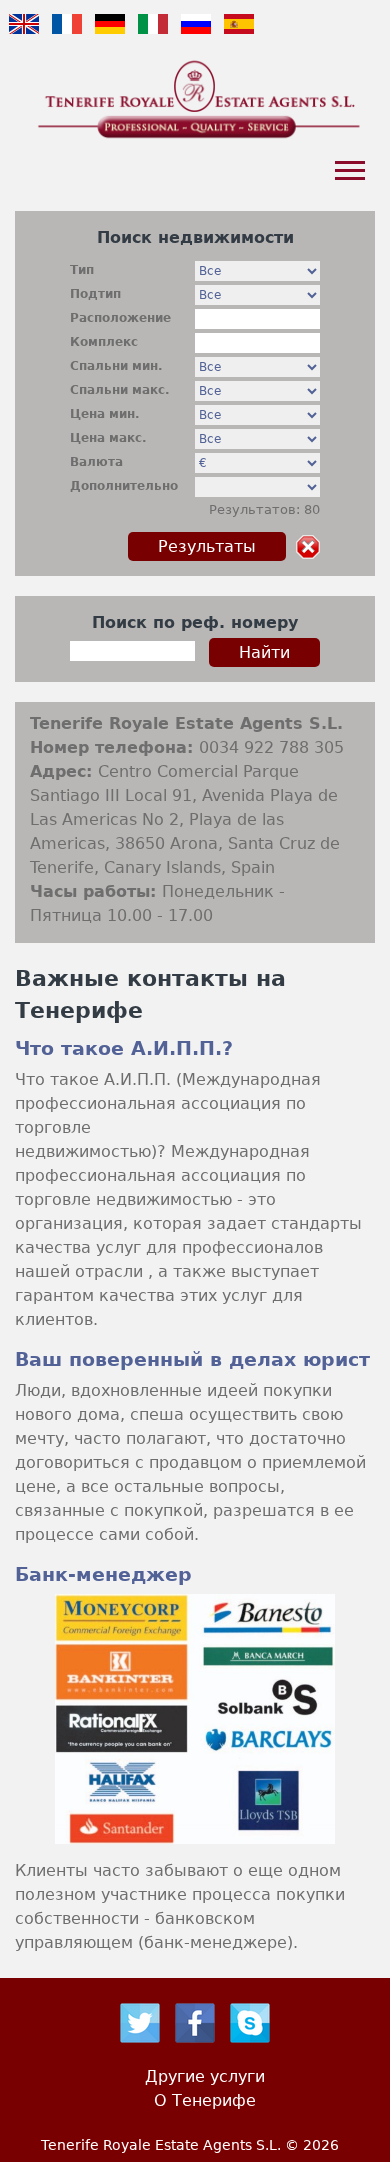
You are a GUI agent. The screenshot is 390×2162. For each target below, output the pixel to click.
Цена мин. (105, 414)
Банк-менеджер (103, 1574)
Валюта (96, 462)
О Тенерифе (205, 2100)
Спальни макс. (120, 390)
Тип (82, 270)
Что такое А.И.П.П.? (124, 1048)
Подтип (95, 294)
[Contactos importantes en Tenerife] (239, 37)
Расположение (120, 318)
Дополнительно (124, 486)
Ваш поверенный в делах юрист (192, 1359)
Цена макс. (108, 438)
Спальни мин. (116, 366)
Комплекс (104, 342)
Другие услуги (205, 2076)
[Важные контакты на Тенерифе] (67, 37)
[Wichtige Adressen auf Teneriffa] (110, 37)
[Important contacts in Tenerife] (24, 37)
